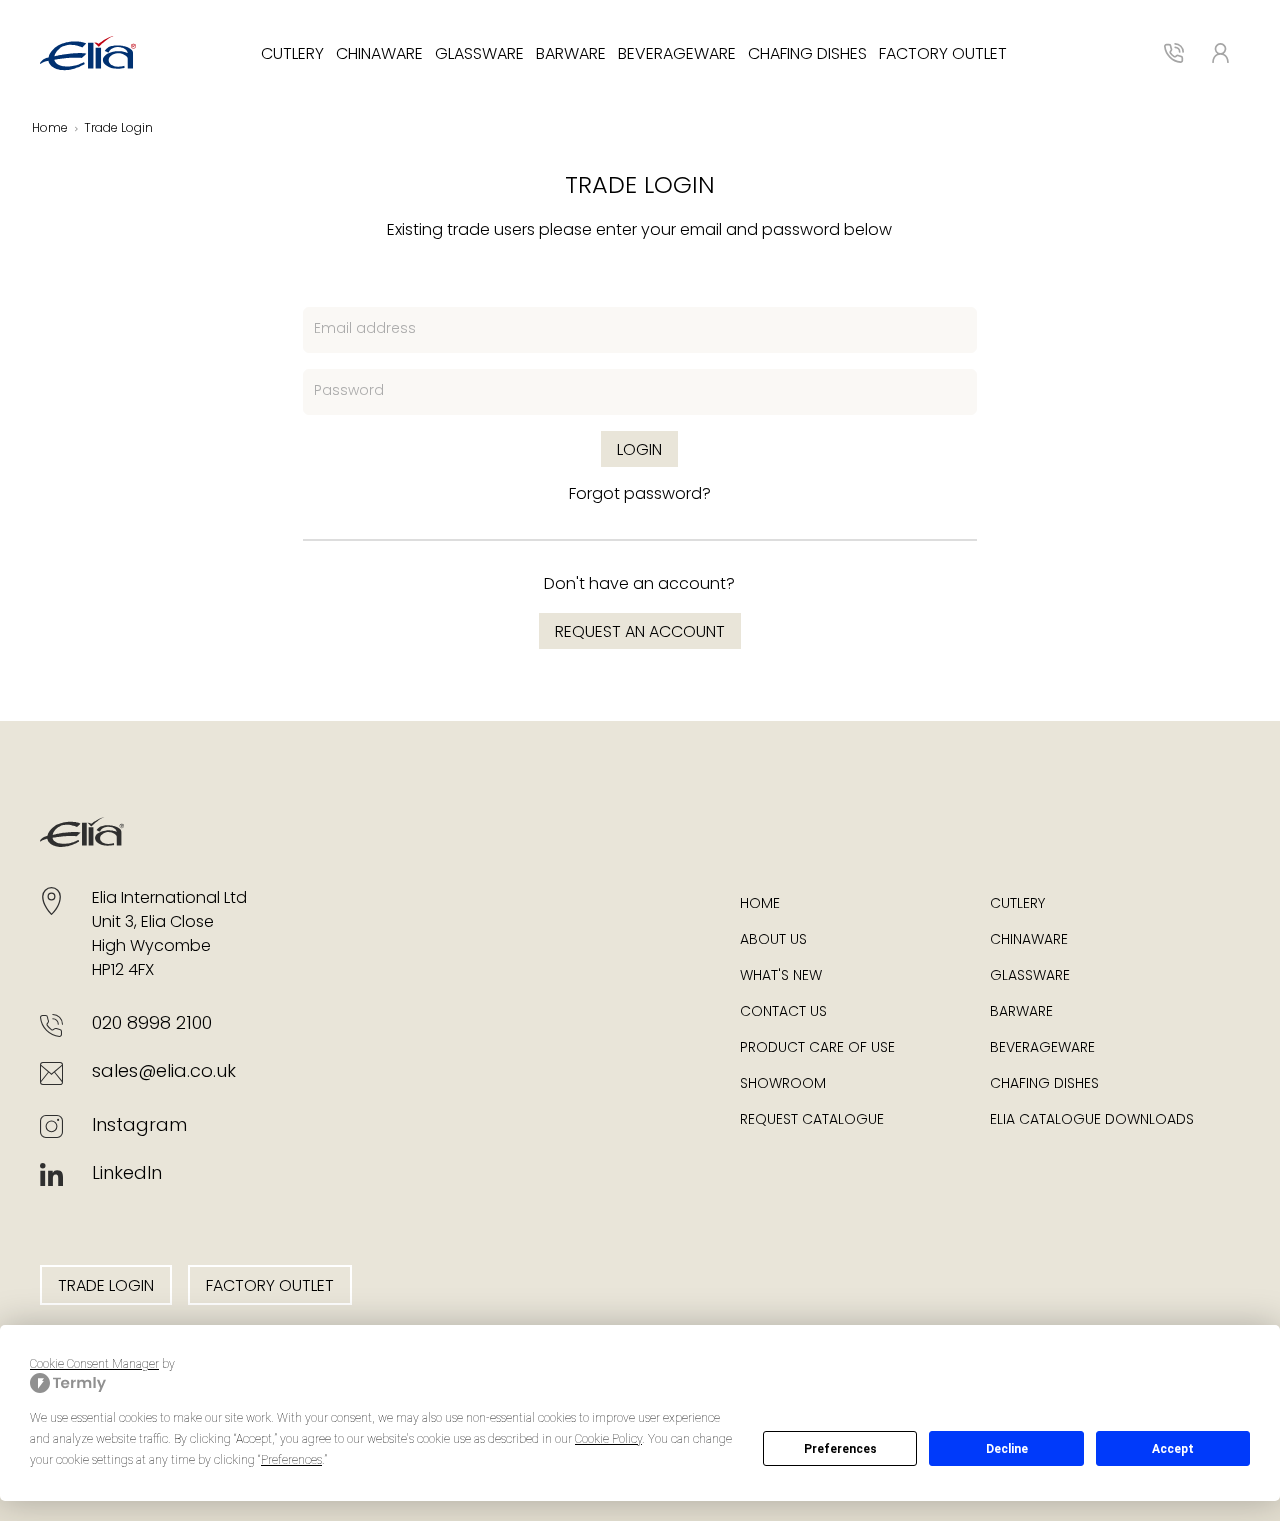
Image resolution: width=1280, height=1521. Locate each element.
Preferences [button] (291, 1460)
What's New (781, 976)
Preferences (840, 1449)
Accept (1173, 1449)
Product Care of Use (817, 1048)
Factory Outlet (943, 55)
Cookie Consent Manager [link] (94, 1364)
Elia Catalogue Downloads (1092, 1120)
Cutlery (292, 55)
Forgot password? (640, 495)
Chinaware (379, 55)
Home (50, 129)
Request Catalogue (812, 1120)
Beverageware (677, 55)
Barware (571, 55)
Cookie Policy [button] (608, 1439)
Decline (1007, 1449)
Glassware (479, 55)
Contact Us (783, 1012)
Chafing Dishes (807, 55)
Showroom (783, 1084)
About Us (773, 940)
